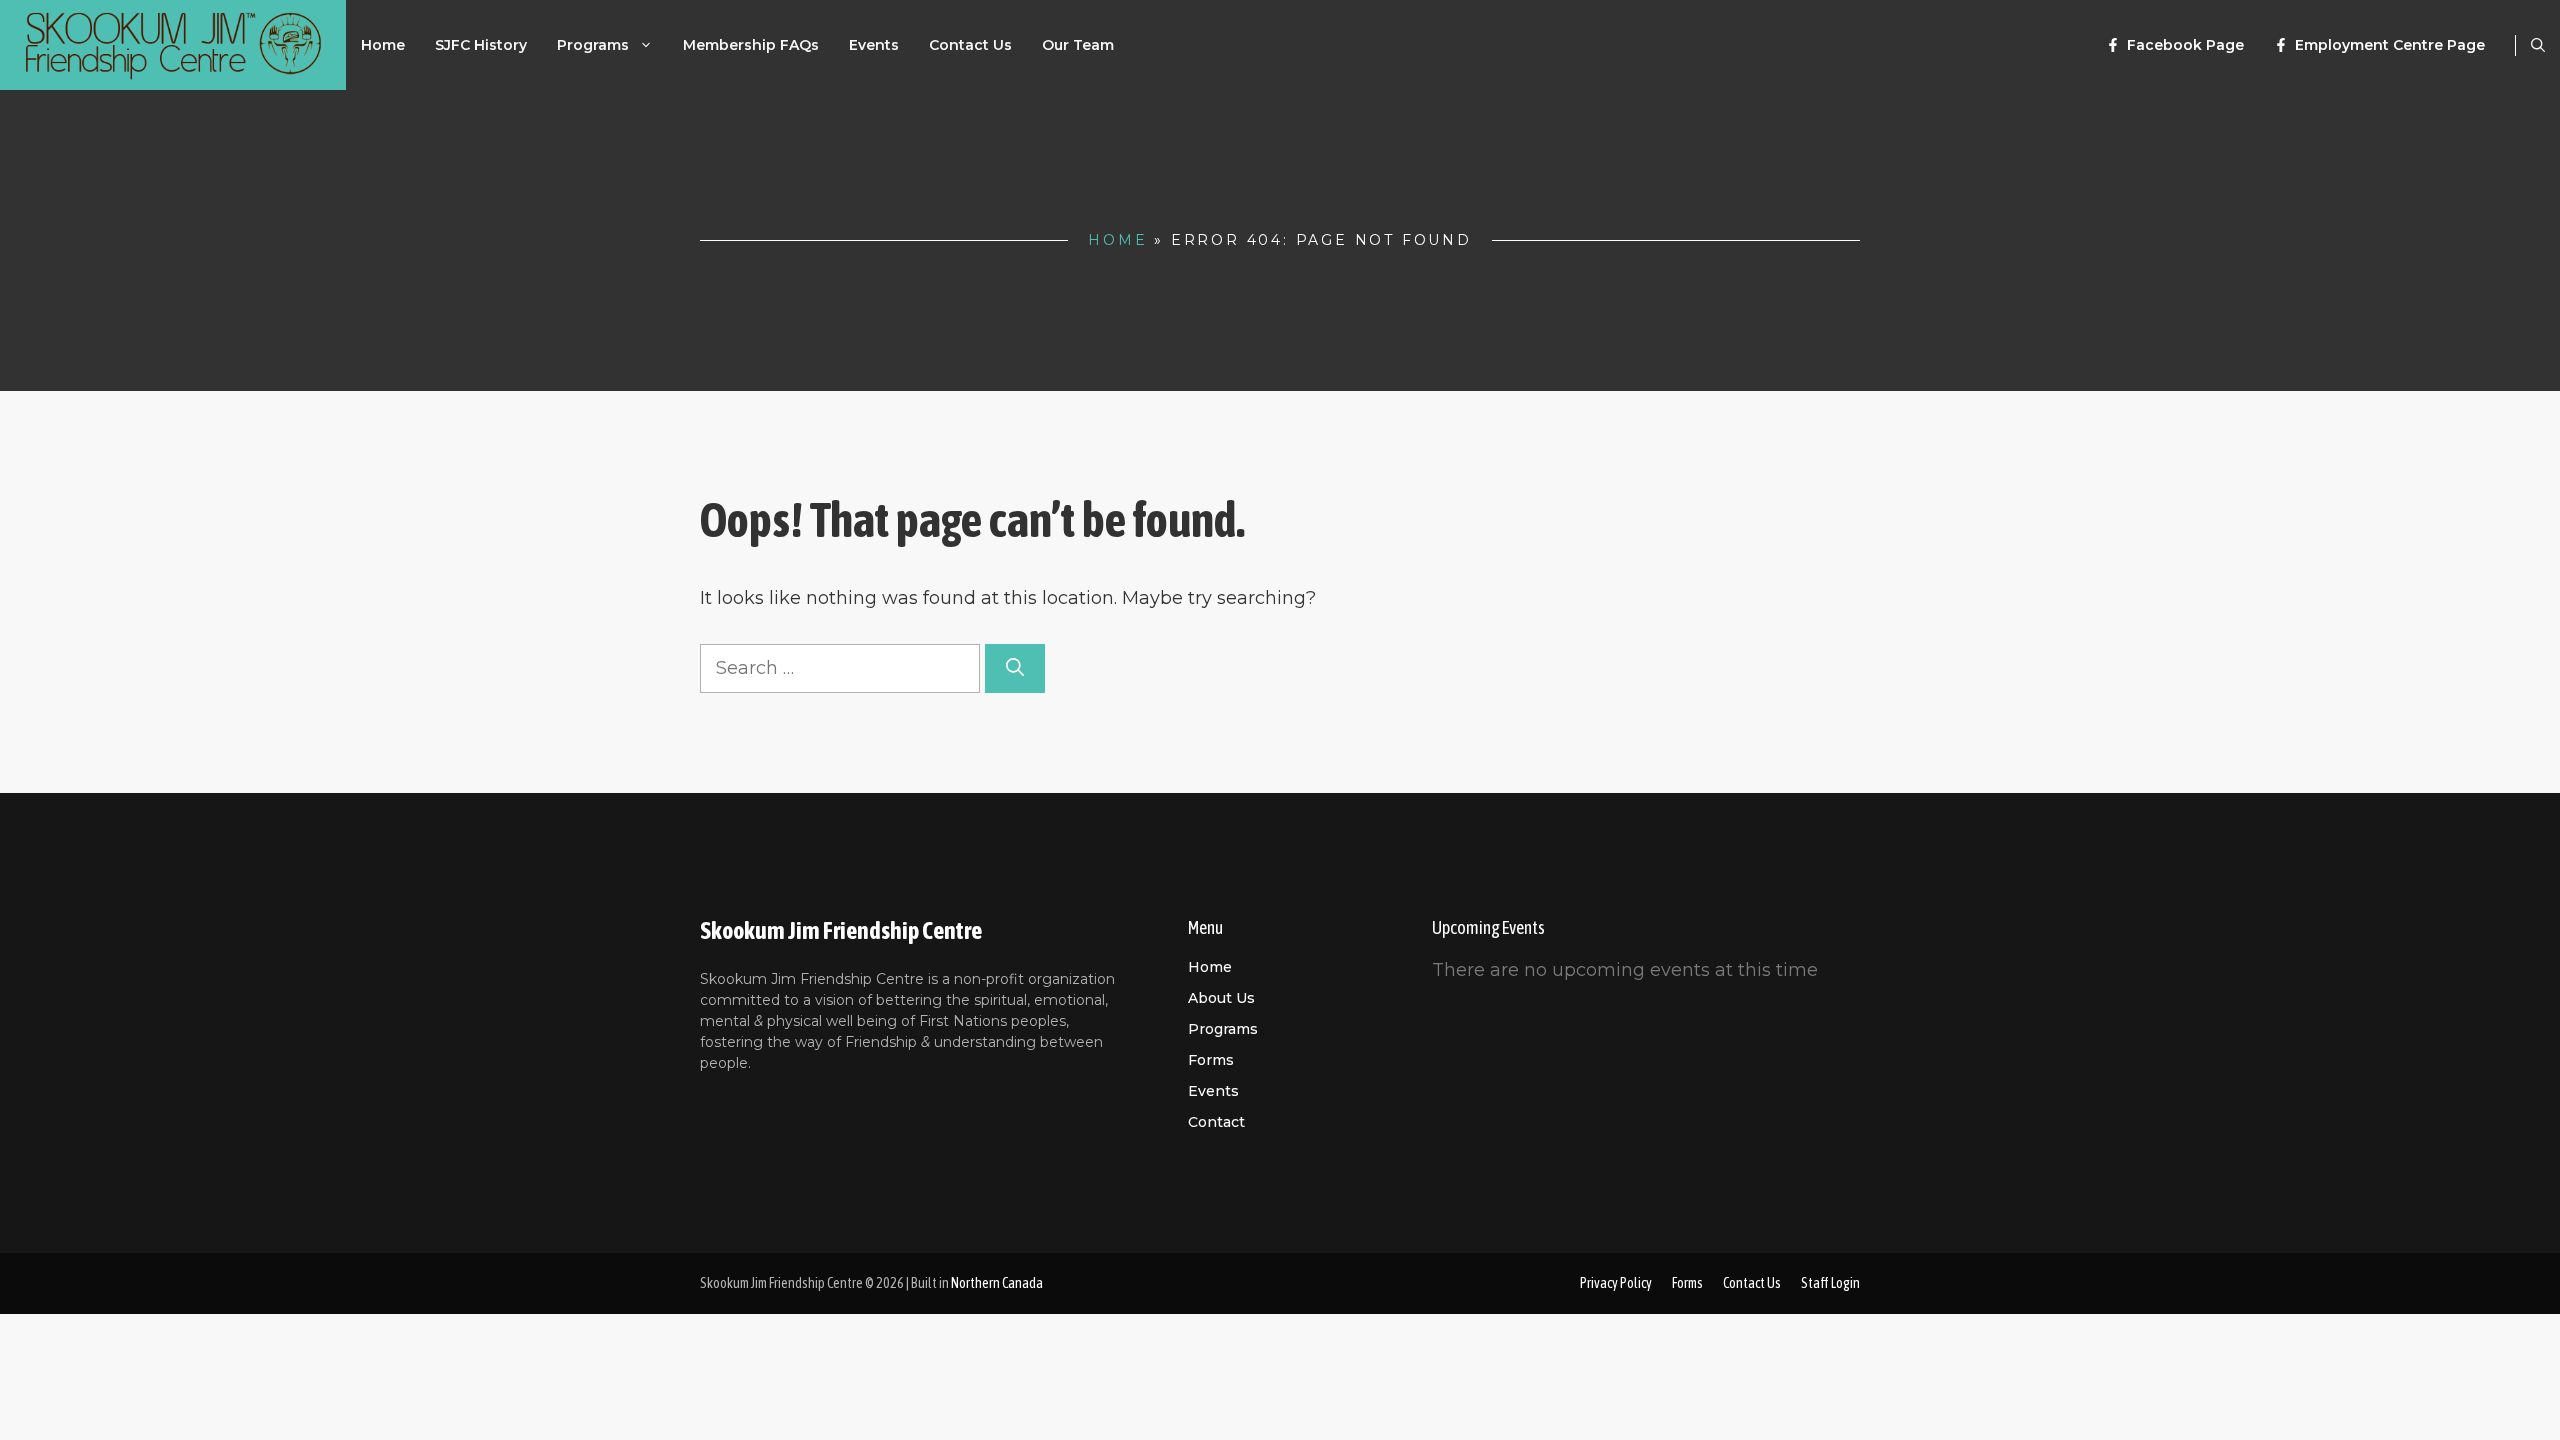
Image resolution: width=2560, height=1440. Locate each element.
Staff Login (1830, 1283)
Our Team (1078, 45)
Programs (593, 45)
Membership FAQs (751, 45)
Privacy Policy (1616, 1283)
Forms (1211, 1060)
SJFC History (481, 45)
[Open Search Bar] (2538, 45)
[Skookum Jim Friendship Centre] (173, 45)
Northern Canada (997, 1283)
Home (383, 45)
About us (1221, 998)
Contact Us (970, 45)
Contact (1216, 1122)
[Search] (1015, 668)
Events (874, 45)
